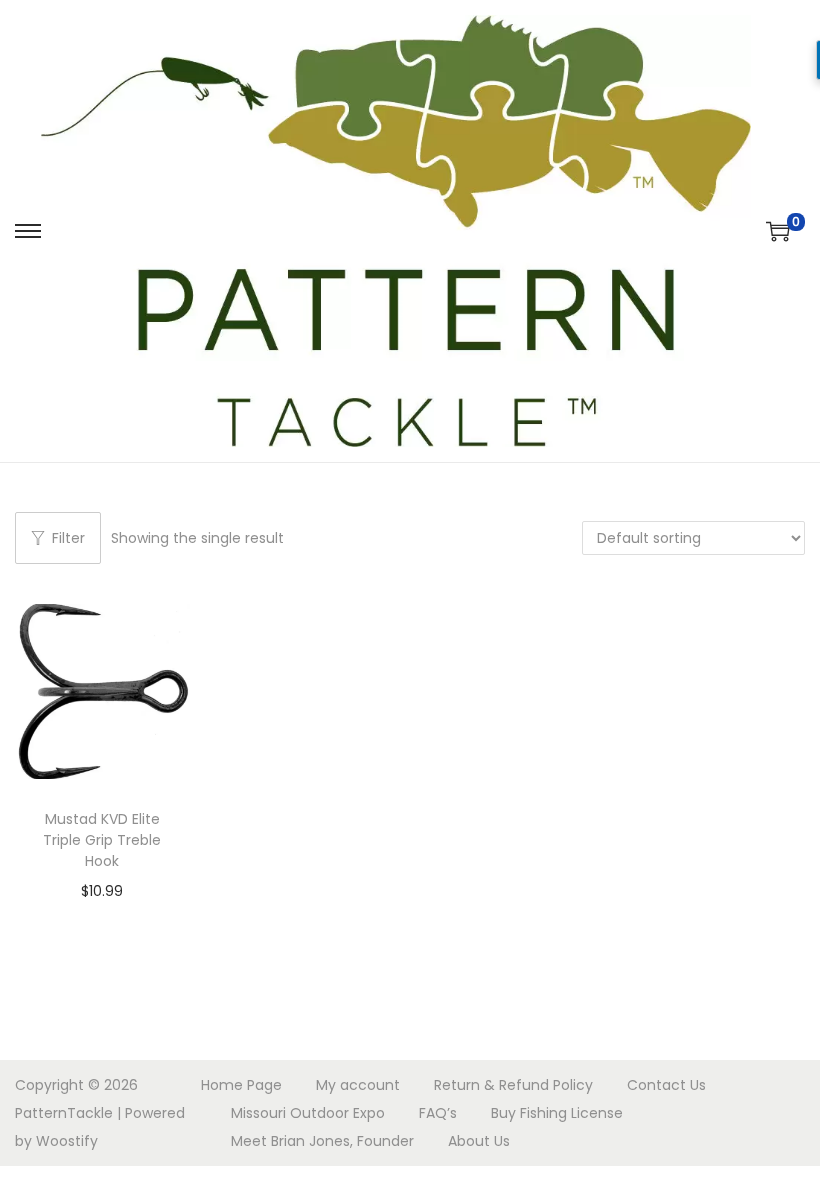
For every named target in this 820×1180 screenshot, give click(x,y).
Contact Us (666, 1085)
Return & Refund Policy (513, 1085)
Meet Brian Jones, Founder (322, 1141)
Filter (68, 538)
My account (358, 1085)
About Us (479, 1141)
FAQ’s (438, 1113)
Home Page (241, 1085)
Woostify (67, 1141)
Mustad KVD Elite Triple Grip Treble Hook (102, 840)
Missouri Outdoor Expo (308, 1113)
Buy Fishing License (557, 1113)
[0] (778, 231)
